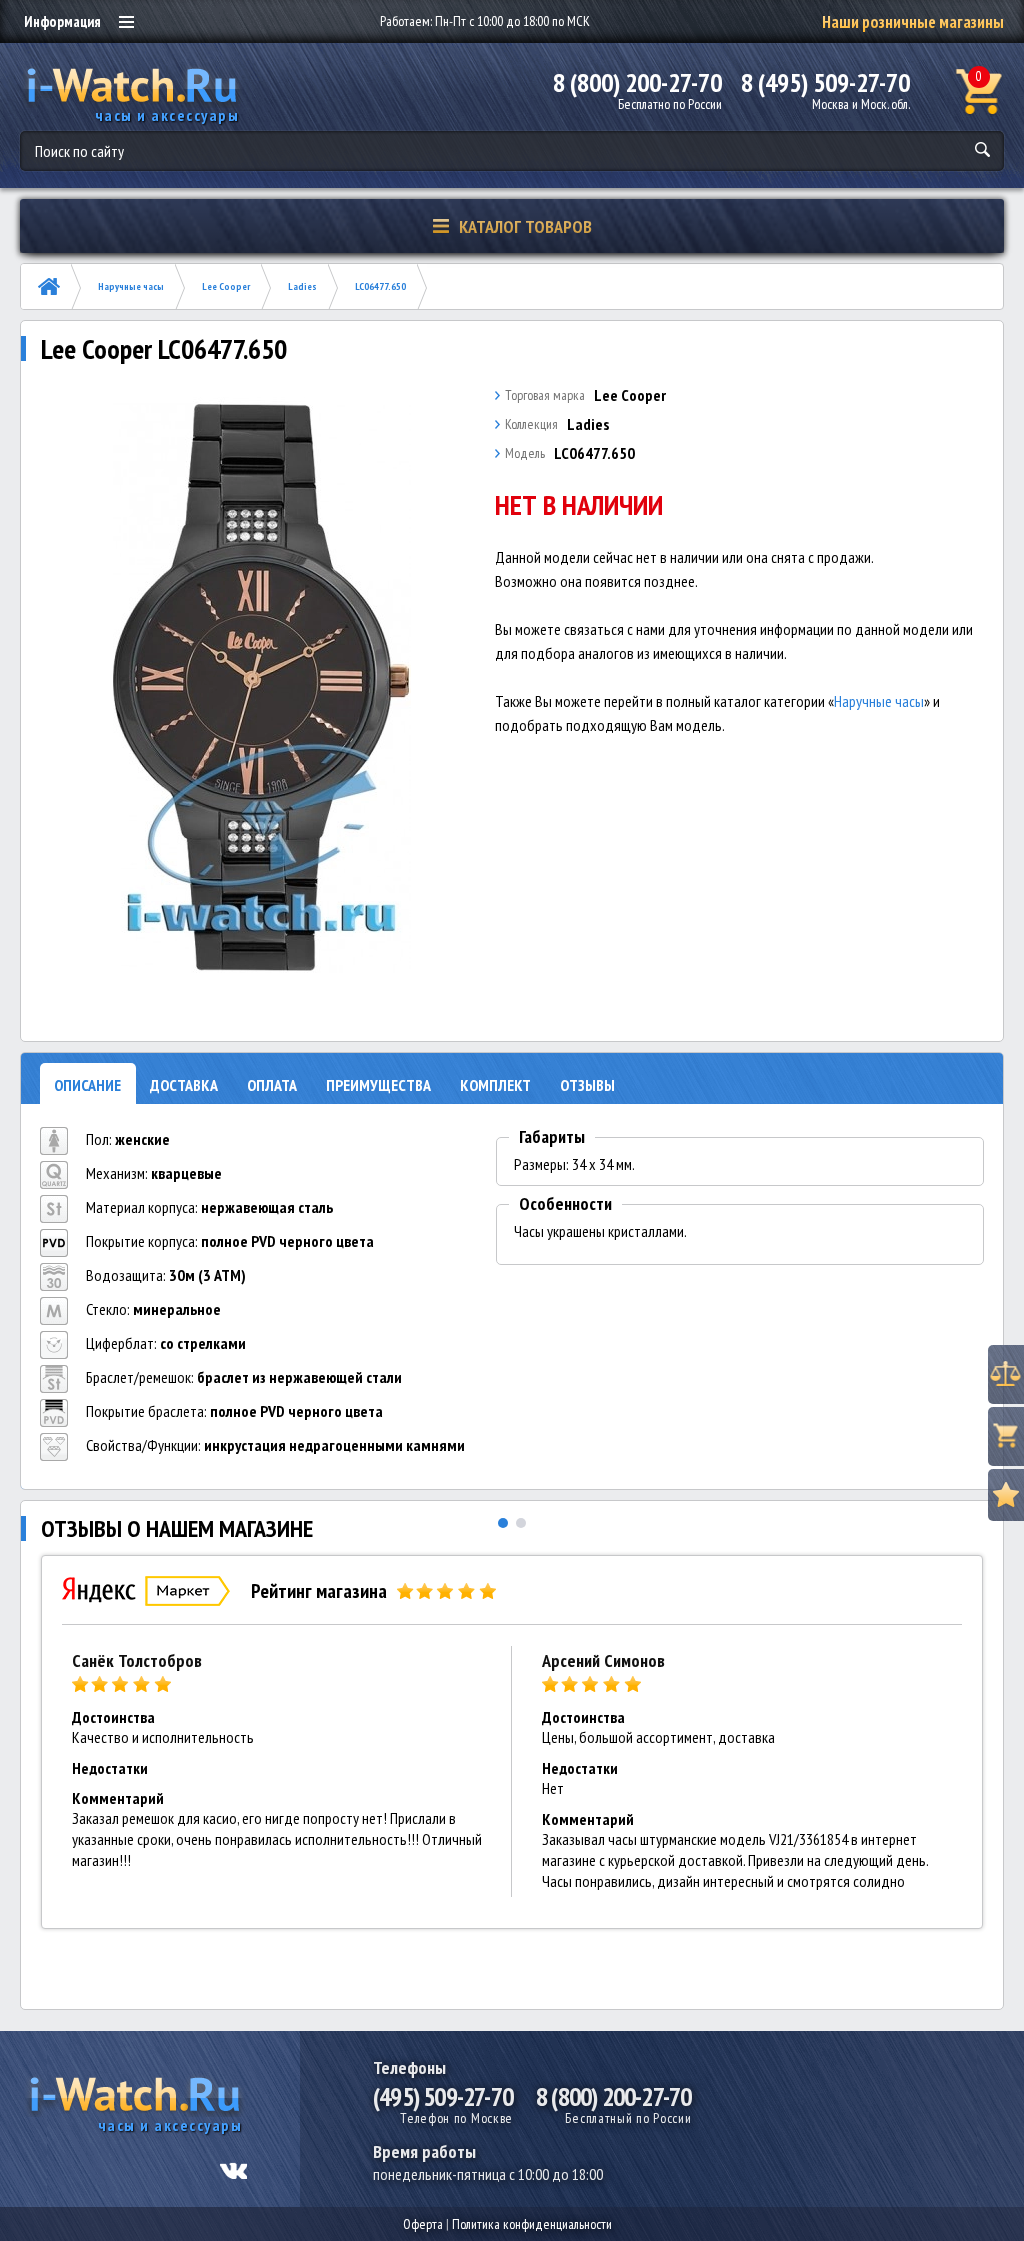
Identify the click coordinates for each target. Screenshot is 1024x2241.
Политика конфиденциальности (532, 2224)
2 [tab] (521, 1523)
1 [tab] (503, 1523)
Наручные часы (131, 286)
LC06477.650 (380, 286)
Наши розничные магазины (913, 22)
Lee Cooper (226, 286)
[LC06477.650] (262, 687)
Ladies (302, 286)
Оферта (423, 2224)
